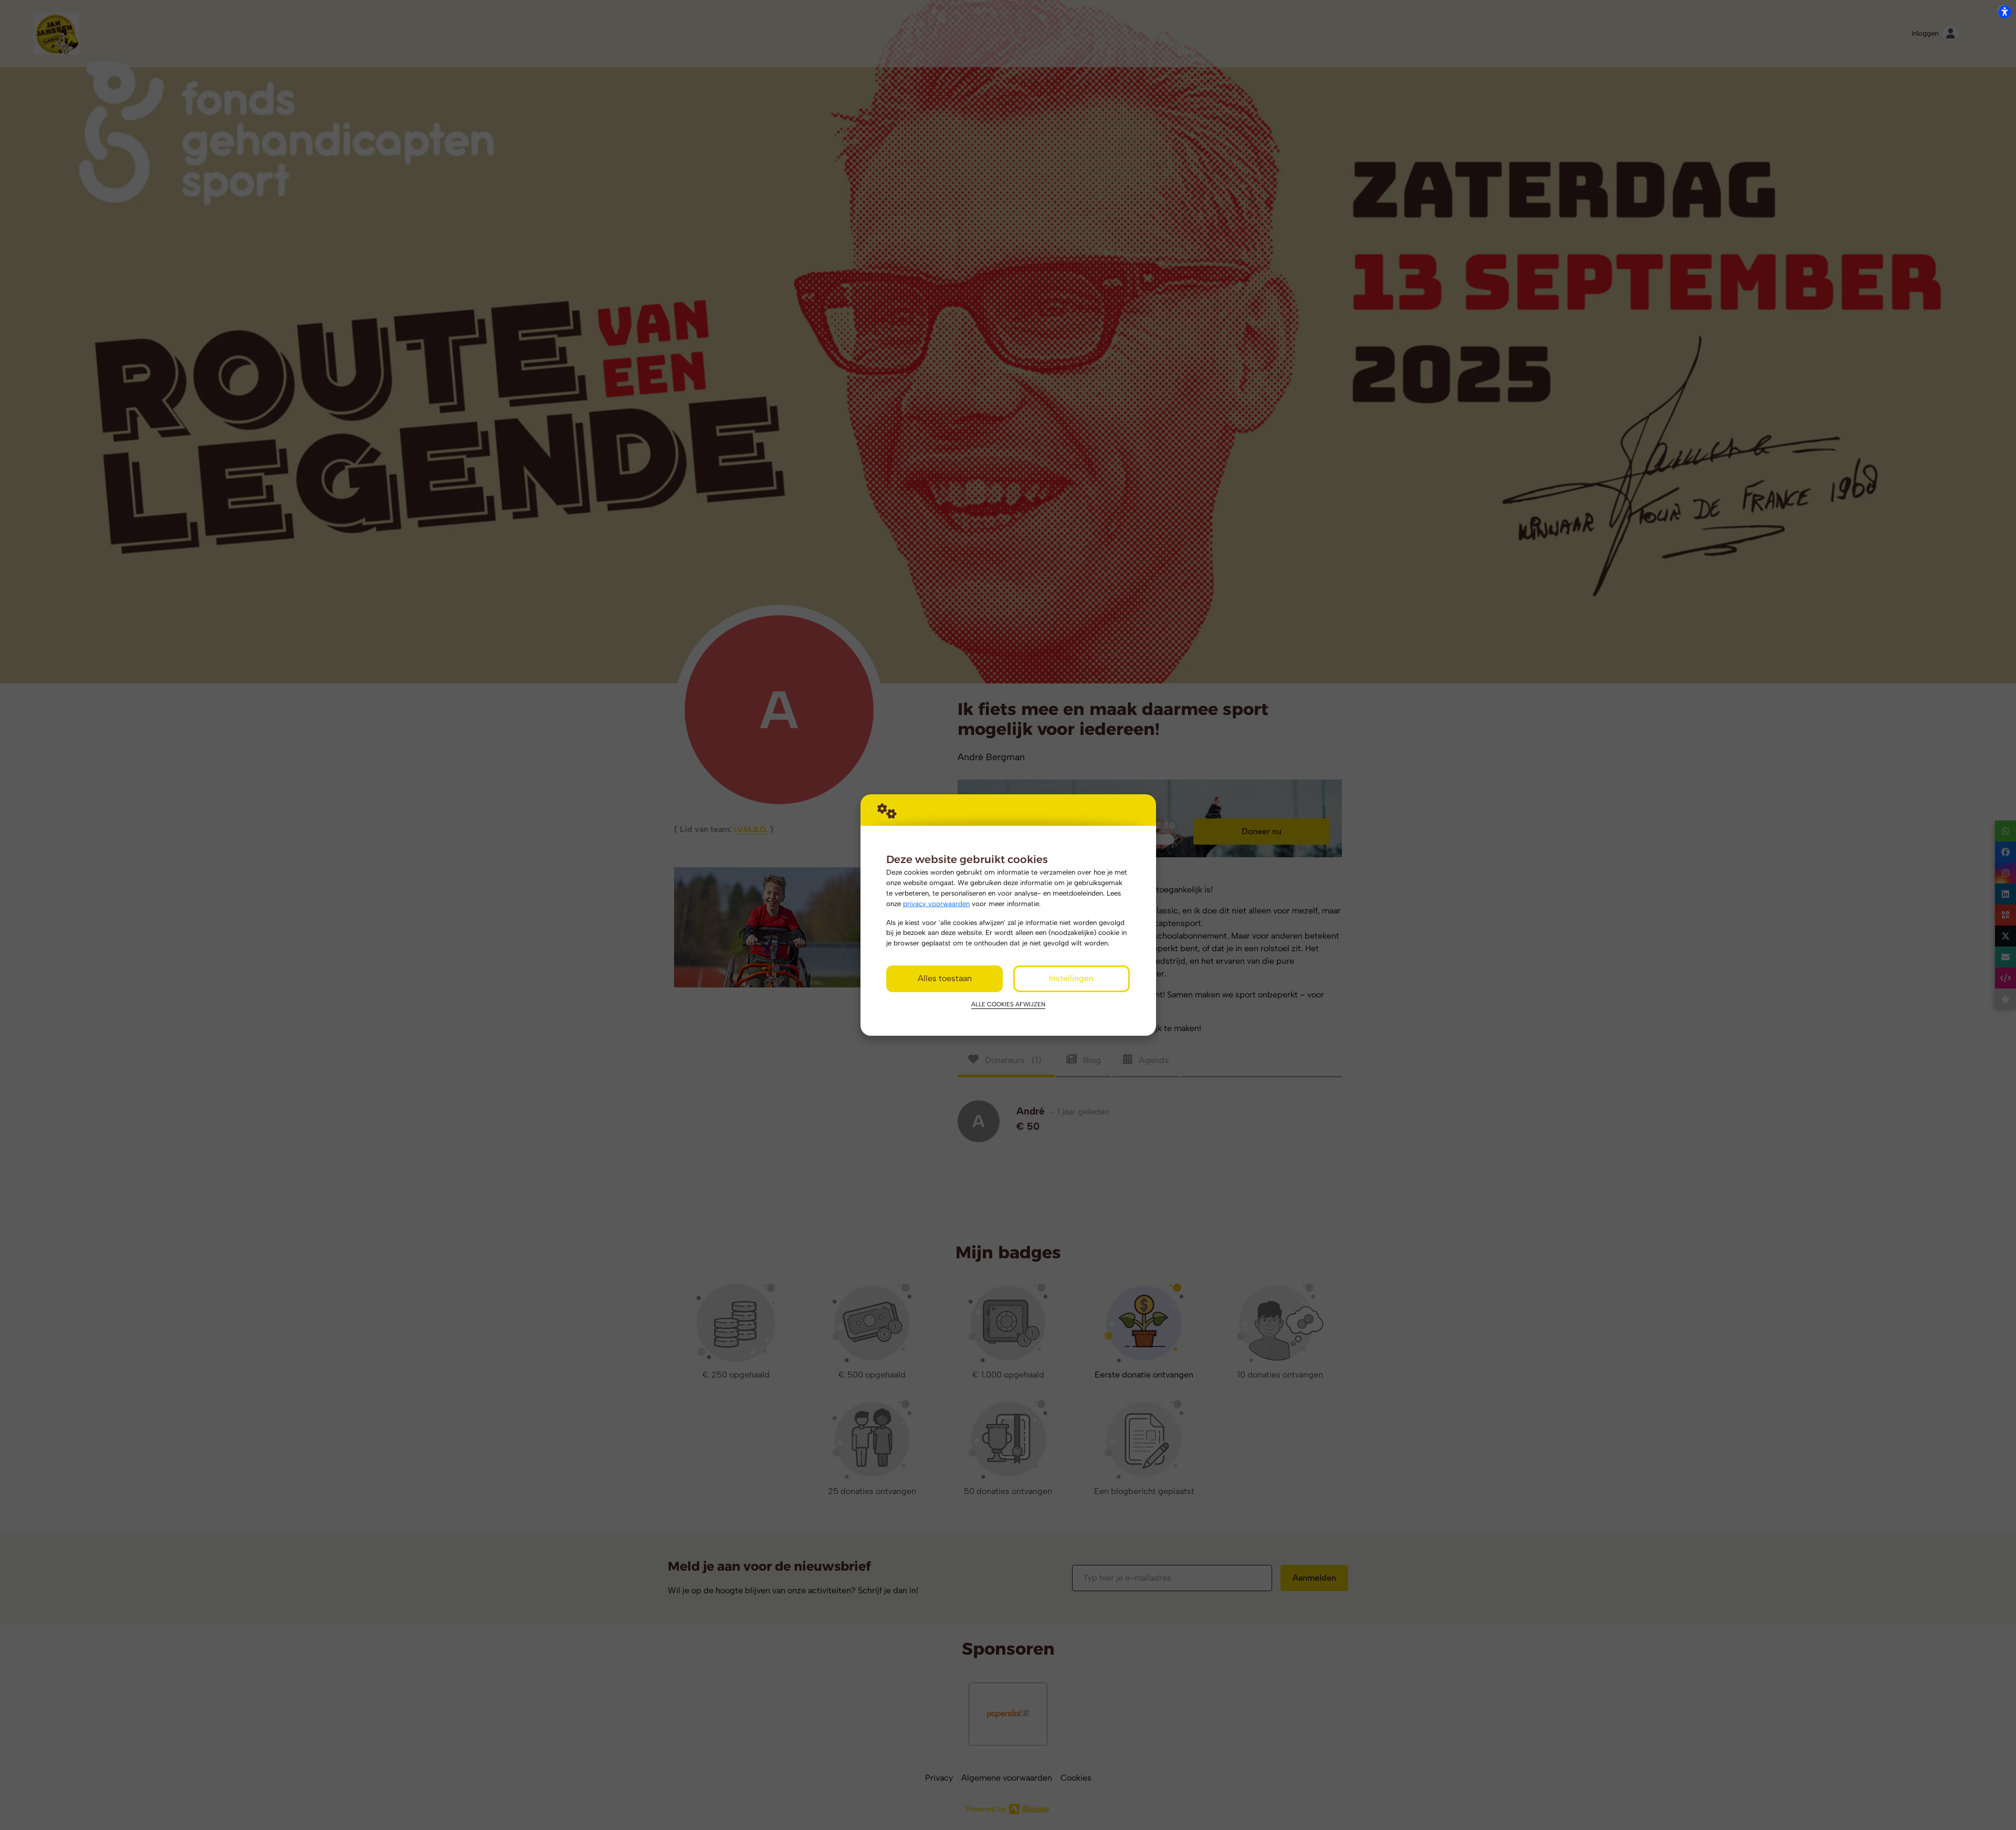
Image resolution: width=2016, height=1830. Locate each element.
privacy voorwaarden (936, 903)
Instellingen (1071, 978)
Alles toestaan (945, 978)
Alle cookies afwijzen (1008, 1004)
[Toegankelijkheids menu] (2004, 12)
